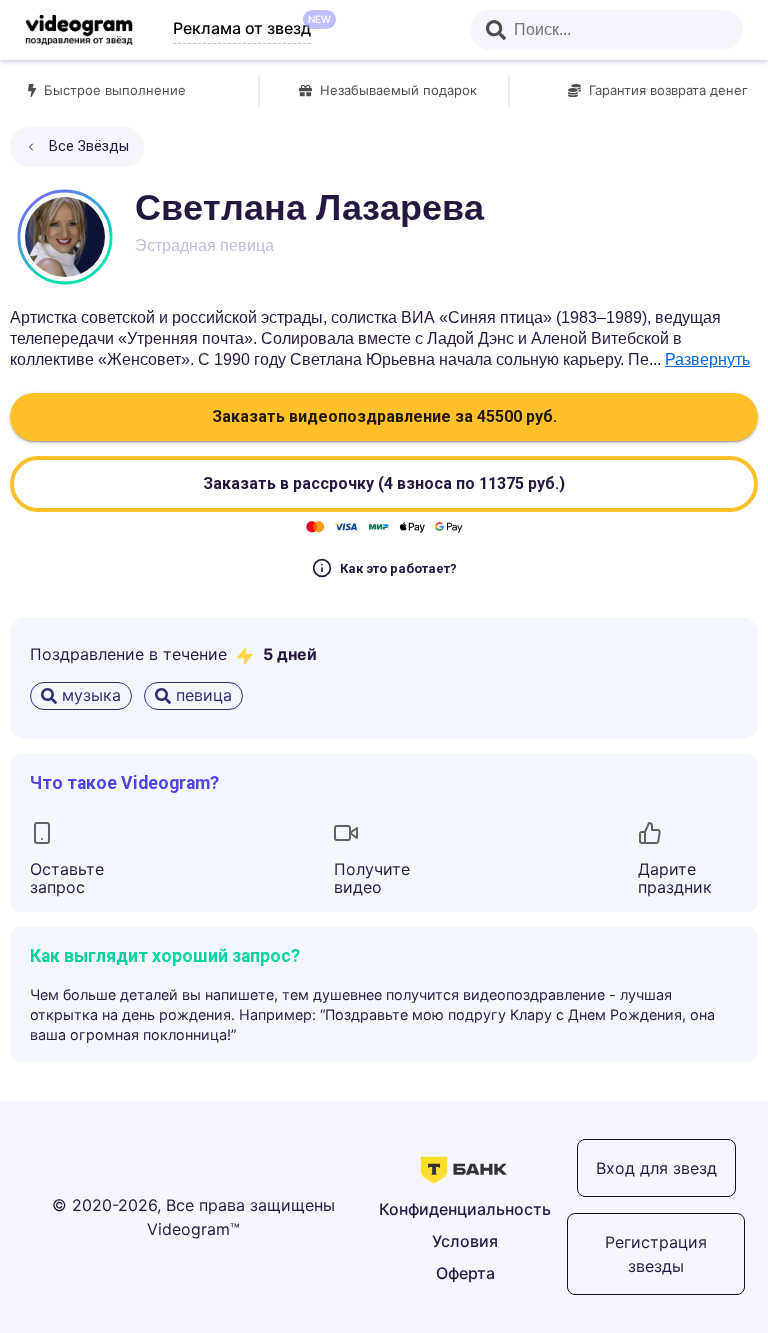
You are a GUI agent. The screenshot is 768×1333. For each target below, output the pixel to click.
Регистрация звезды (656, 1254)
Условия (465, 1241)
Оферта (465, 1273)
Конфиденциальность (465, 1209)
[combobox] (606, 30)
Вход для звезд (656, 1168)
